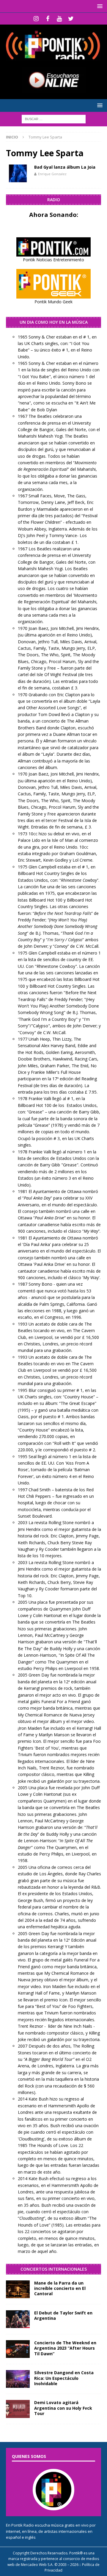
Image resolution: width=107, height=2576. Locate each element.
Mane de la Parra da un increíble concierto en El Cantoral (60, 2288)
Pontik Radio (23, 2525)
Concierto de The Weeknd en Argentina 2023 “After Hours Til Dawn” (65, 2348)
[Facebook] (48, 19)
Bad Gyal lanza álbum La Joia (65, 167)
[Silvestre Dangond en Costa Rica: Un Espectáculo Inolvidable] (18, 2379)
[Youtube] (59, 19)
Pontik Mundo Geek (53, 302)
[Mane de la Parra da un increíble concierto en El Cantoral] (18, 2289)
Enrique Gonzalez (52, 174)
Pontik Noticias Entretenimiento (53, 260)
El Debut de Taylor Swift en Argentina (63, 2315)
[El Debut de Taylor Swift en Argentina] (18, 2319)
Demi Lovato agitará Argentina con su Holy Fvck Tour (63, 2408)
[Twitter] (71, 19)
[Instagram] (36, 19)
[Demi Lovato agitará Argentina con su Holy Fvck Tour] (18, 2409)
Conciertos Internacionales (54, 2269)
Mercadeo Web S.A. (37, 2565)
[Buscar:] (54, 119)
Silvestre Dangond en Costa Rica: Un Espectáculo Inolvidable (64, 2378)
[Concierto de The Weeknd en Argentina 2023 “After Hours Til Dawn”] (18, 2349)
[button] (99, 6)
